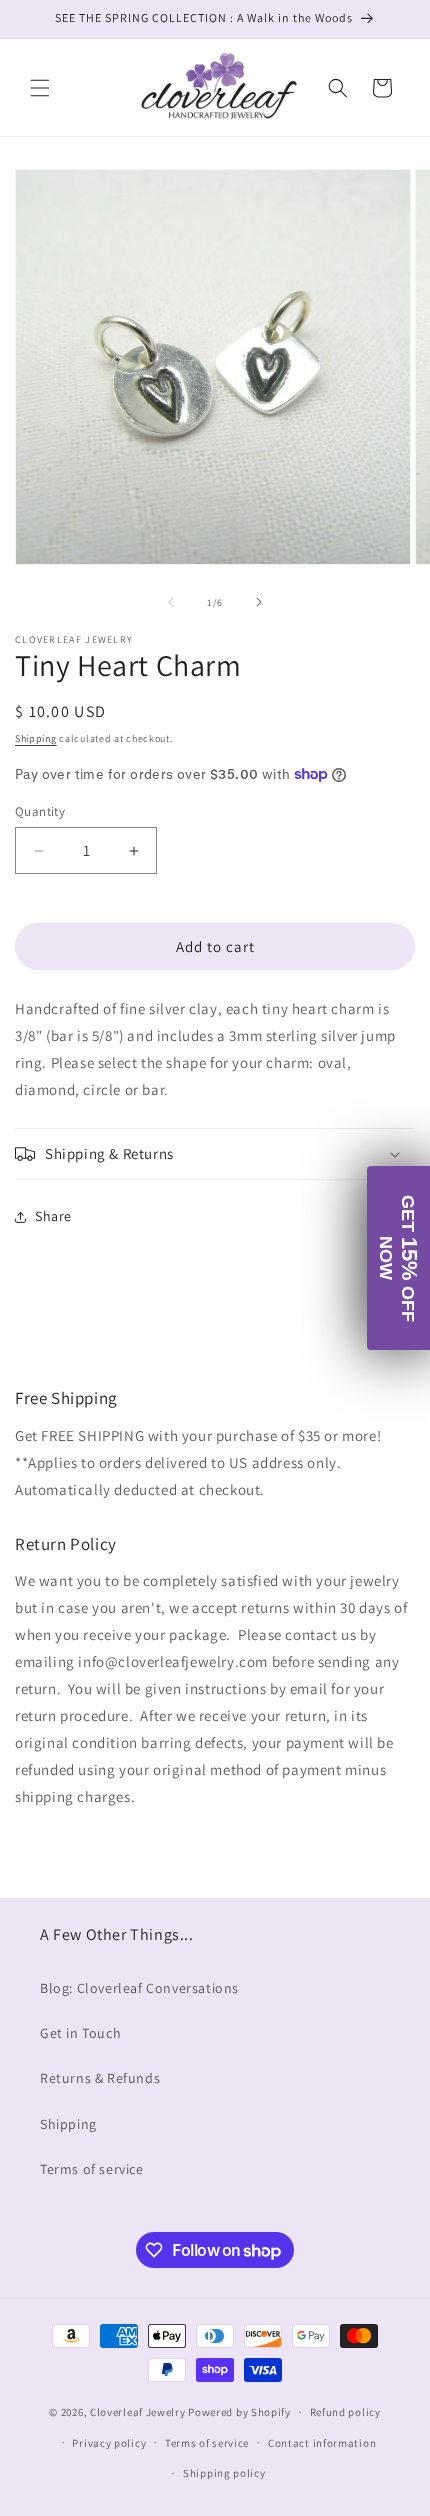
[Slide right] (259, 602)
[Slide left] (171, 602)
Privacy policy (109, 2443)
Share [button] (53, 1216)
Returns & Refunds (100, 2078)
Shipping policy (224, 2473)
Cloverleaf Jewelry (138, 2412)
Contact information (322, 2443)
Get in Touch (80, 2033)
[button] (40, 88)
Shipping (36, 738)
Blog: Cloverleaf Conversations (139, 1988)
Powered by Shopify (239, 2412)
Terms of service (92, 2169)
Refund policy (345, 2412)
